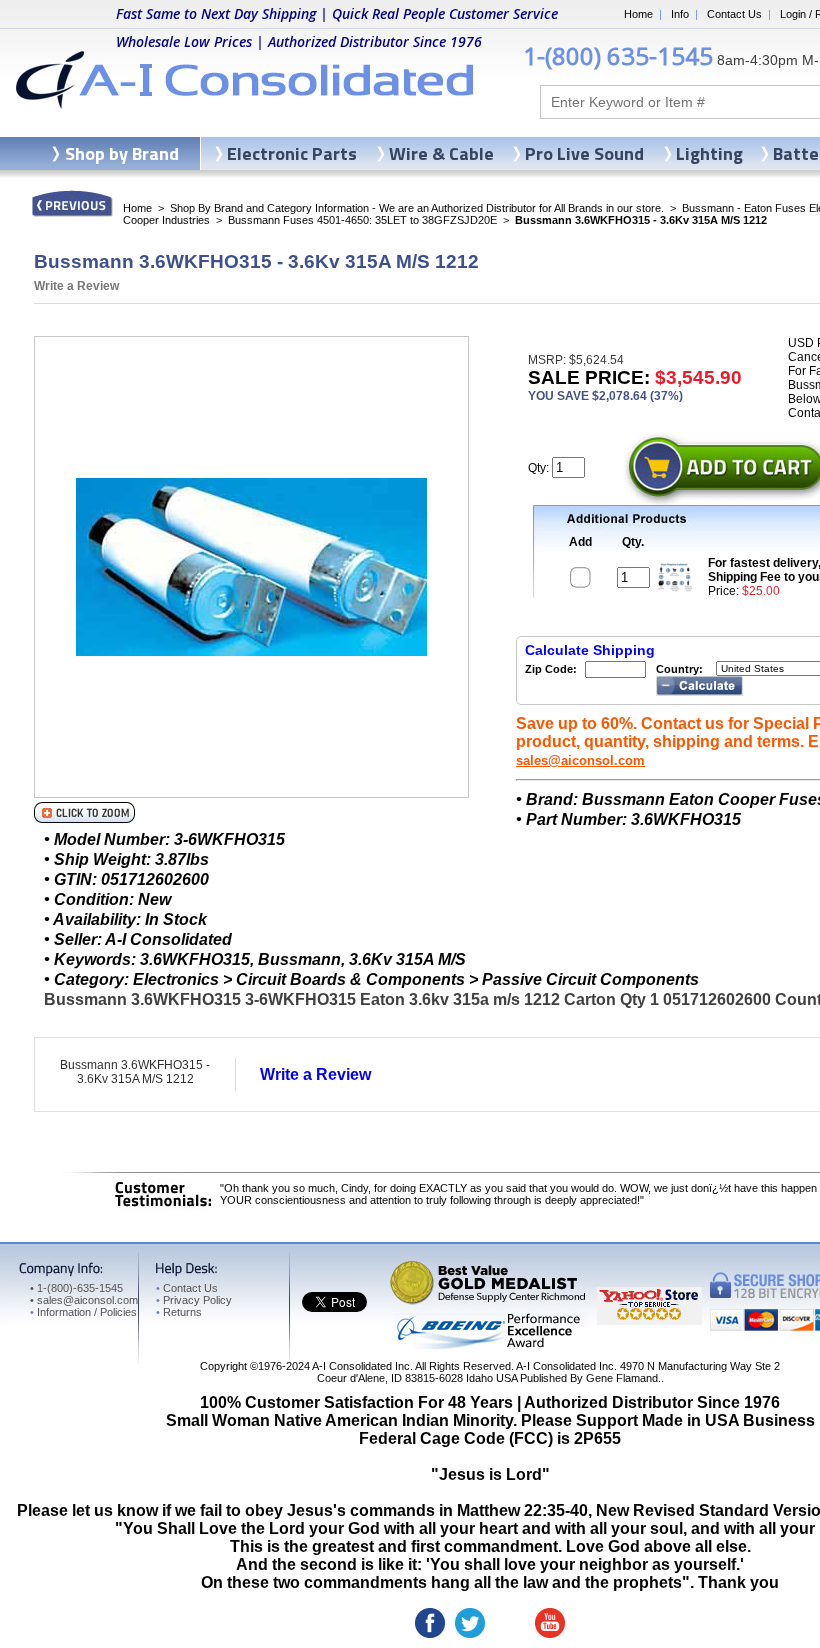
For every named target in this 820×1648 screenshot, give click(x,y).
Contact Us (734, 14)
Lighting (709, 153)
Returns (179, 1312)
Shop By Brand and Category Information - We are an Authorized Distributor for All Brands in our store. (417, 208)
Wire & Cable (441, 153)
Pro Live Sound (584, 153)
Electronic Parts (292, 153)
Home (638, 14)
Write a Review (76, 286)
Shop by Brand (122, 153)
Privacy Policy (194, 1300)
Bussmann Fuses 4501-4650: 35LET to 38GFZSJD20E (362, 220)
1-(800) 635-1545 (618, 55)
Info (680, 14)
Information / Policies (83, 1312)
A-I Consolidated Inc (361, 1366)
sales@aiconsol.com (580, 760)
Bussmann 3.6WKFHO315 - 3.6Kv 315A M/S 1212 (135, 1072)
